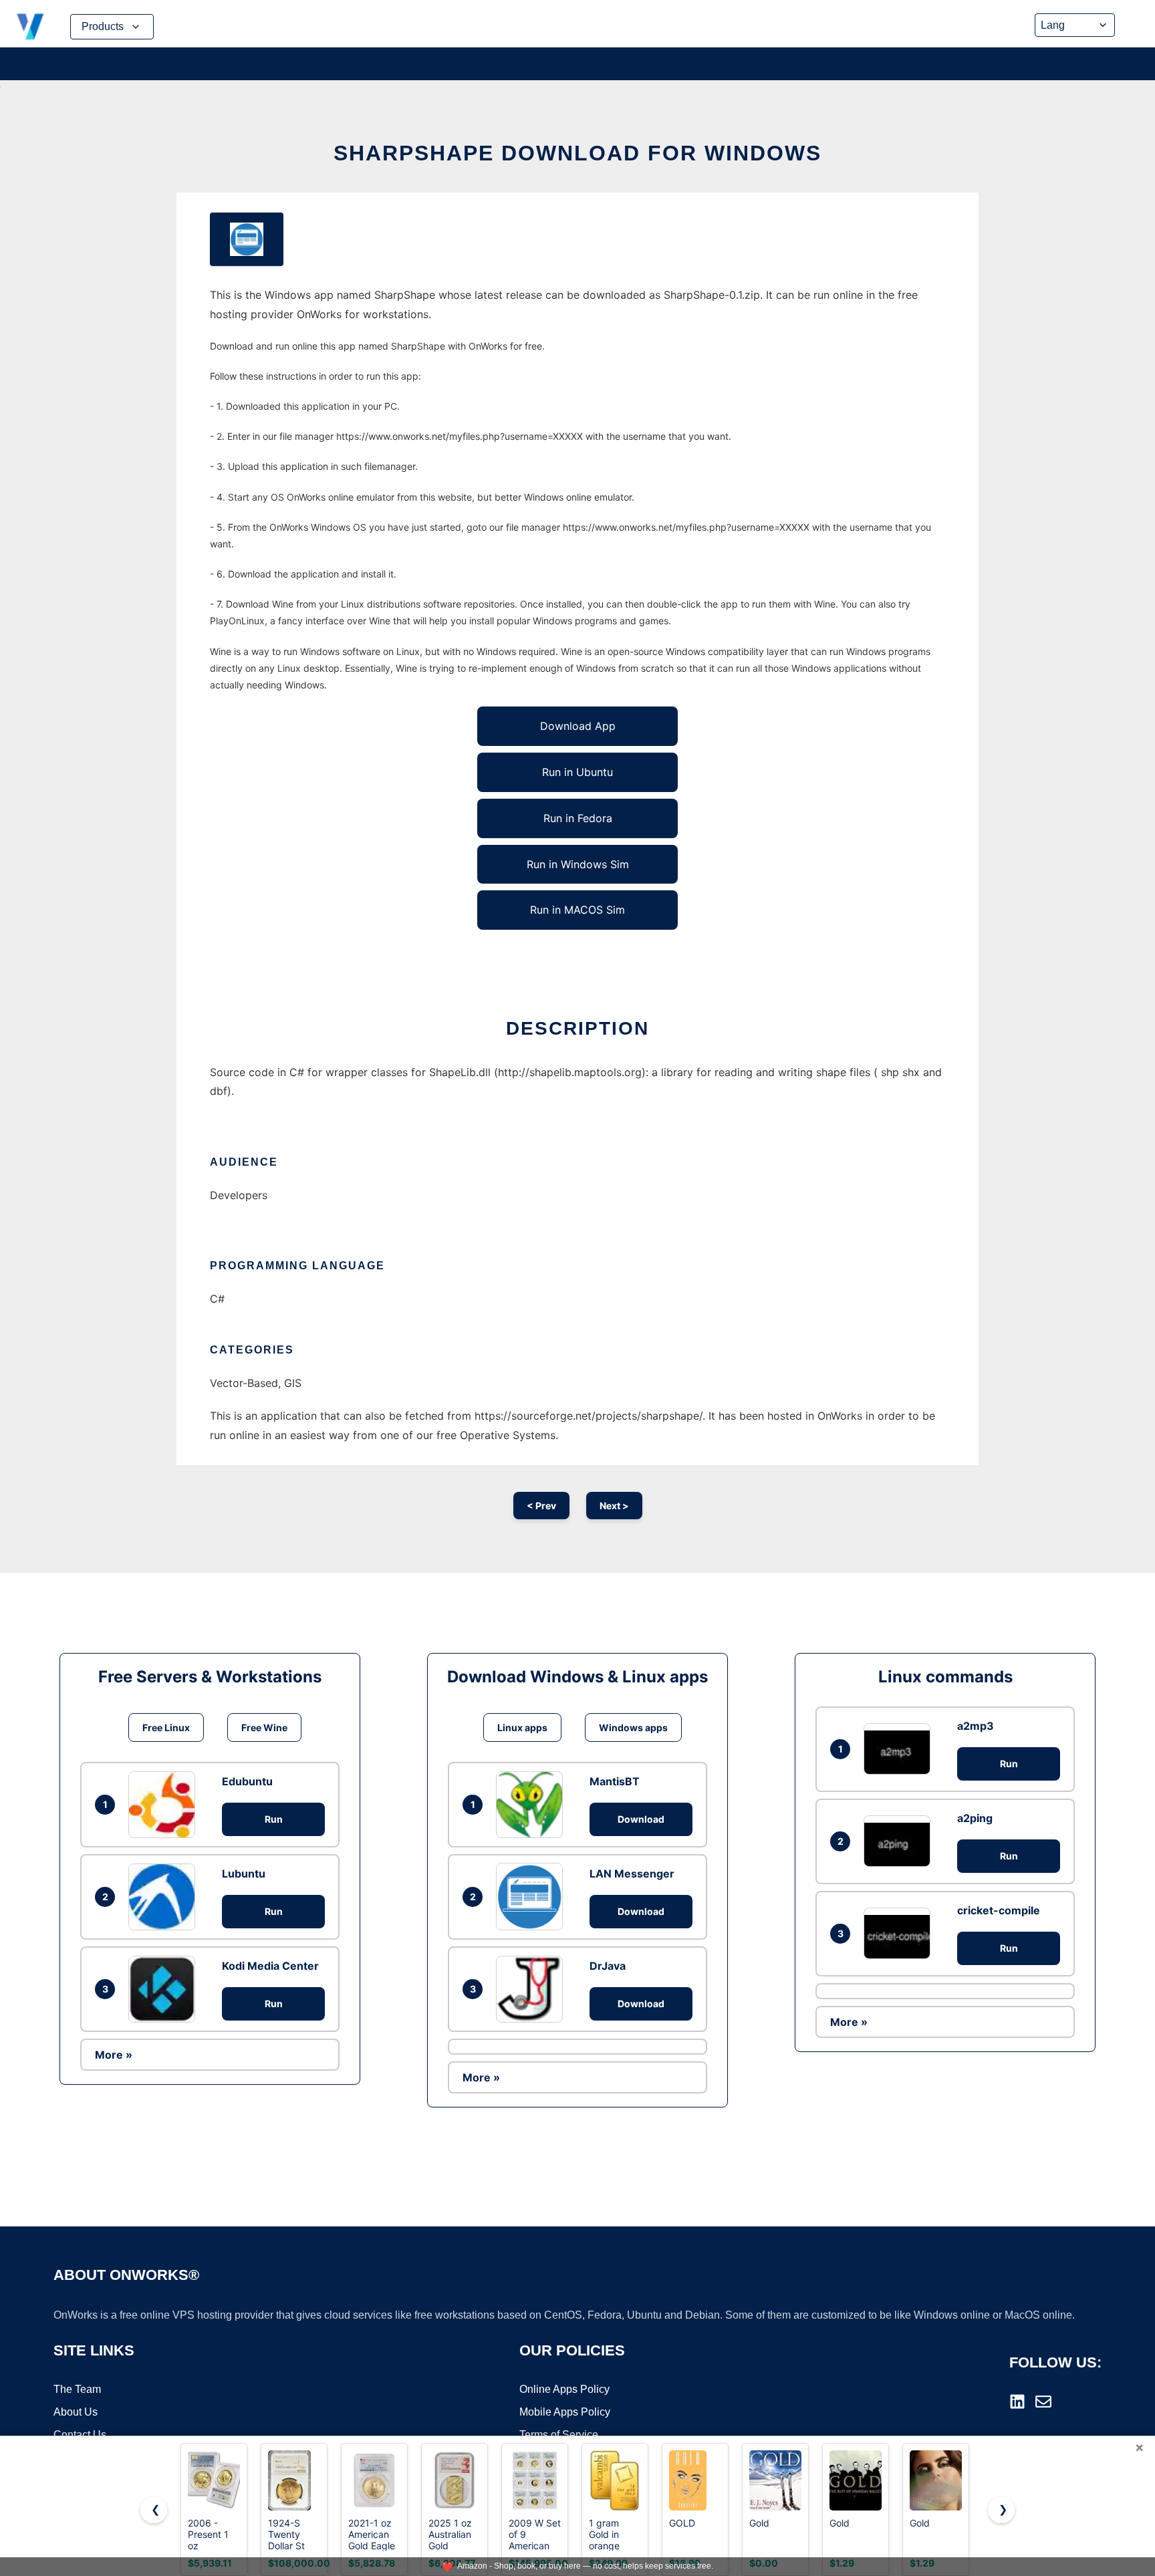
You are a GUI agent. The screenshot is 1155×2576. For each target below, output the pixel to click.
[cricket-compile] (900, 1933)
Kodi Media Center (270, 1966)
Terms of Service (559, 2435)
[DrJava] (533, 1989)
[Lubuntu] (165, 1897)
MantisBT (615, 1781)
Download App (578, 726)
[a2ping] (900, 1841)
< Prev (541, 1506)
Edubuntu (247, 1781)
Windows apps (633, 1727)
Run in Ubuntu (577, 772)
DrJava (608, 1966)
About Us (76, 2412)
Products (103, 26)
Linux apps (522, 1727)
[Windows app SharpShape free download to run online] (247, 239)
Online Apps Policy (564, 2389)
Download (641, 1819)
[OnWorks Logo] (30, 27)
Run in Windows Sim (578, 864)
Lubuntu (244, 1874)
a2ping (975, 1818)
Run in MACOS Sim (577, 910)
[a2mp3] (900, 1749)
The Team (77, 2389)
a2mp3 (976, 1726)
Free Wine (264, 1727)
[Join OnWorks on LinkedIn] (1017, 2402)
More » (114, 2055)
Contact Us (80, 2435)
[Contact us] (1043, 2402)
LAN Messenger (632, 1874)
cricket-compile (999, 1910)
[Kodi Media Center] (165, 1989)
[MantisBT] (533, 1805)
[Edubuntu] (165, 1805)
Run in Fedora (578, 818)
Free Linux (166, 1727)
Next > (614, 1506)
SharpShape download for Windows (577, 153)
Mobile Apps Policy (565, 2412)
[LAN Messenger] (533, 1896)
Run (274, 1819)
